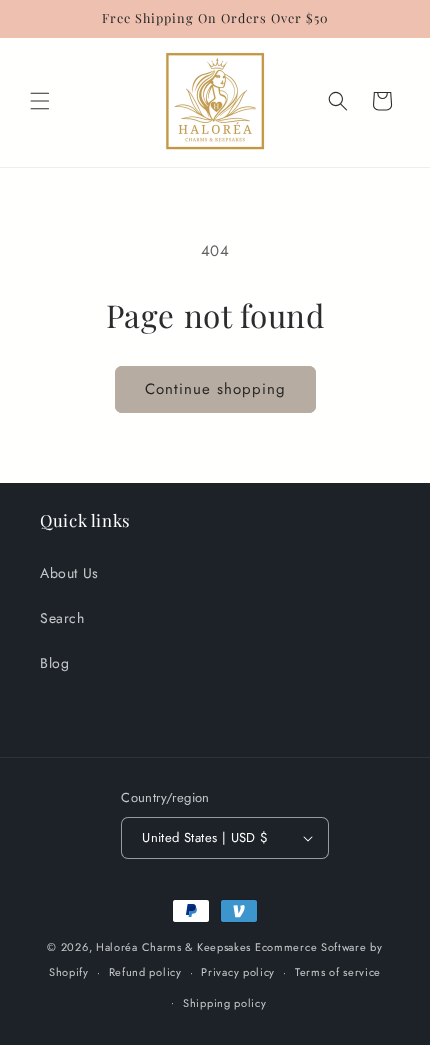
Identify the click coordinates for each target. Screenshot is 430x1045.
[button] (40, 101)
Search (62, 618)
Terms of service (338, 972)
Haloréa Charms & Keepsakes (173, 947)
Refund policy (145, 972)
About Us (69, 573)
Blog (54, 663)
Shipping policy (225, 1003)
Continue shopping (215, 389)
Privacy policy (238, 972)
